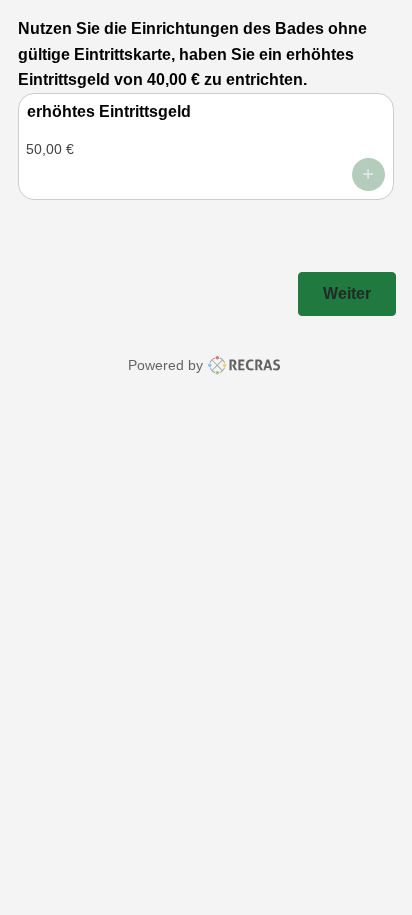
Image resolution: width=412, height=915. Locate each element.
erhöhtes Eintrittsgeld (109, 111)
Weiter (347, 293)
